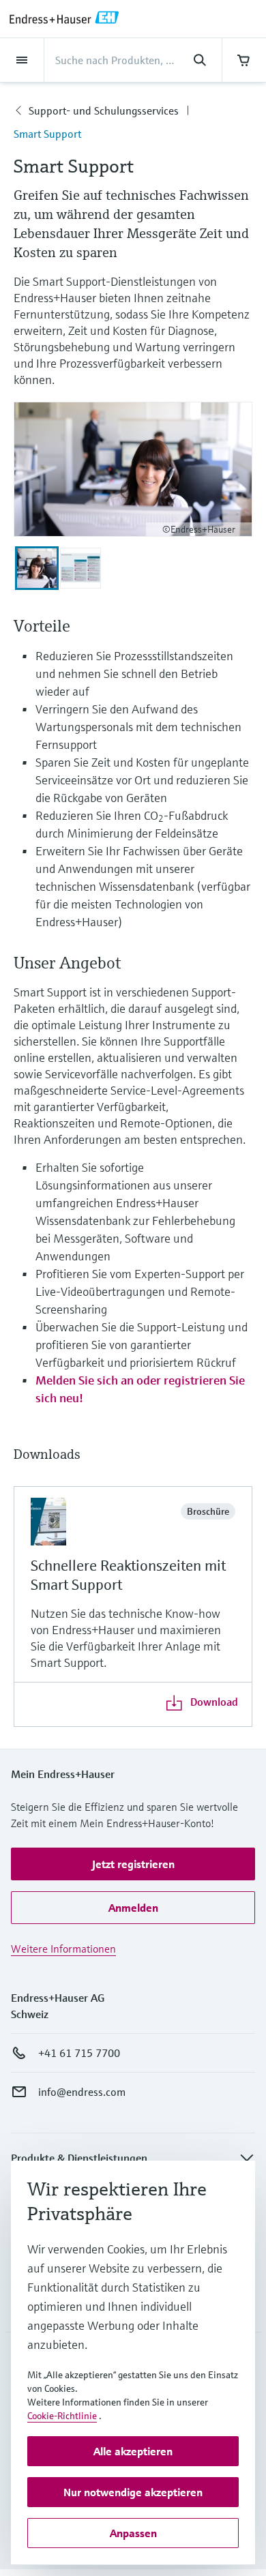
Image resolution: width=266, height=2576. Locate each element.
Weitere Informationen (63, 1949)
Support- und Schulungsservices (104, 110)
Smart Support (47, 134)
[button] (133, 1864)
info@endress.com (82, 2092)
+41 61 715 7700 (79, 2053)
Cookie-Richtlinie (62, 2416)
